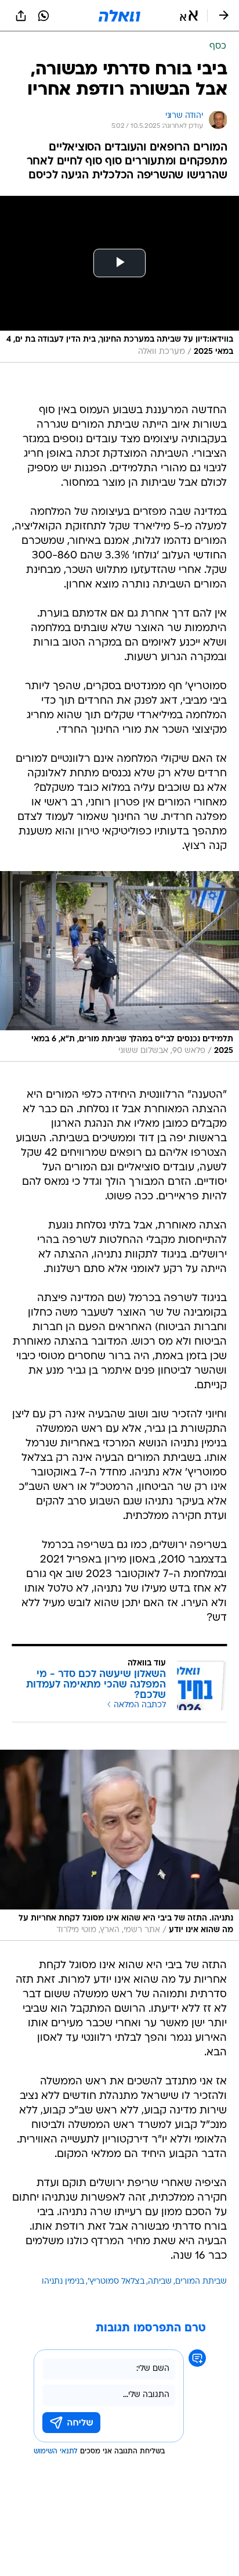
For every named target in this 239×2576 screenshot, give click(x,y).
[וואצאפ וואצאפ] (44, 16)
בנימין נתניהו (63, 2282)
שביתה (160, 2282)
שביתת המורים (201, 2282)
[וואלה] (119, 16)
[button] (189, 16)
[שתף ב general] (21, 16)
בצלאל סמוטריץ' (116, 2282)
